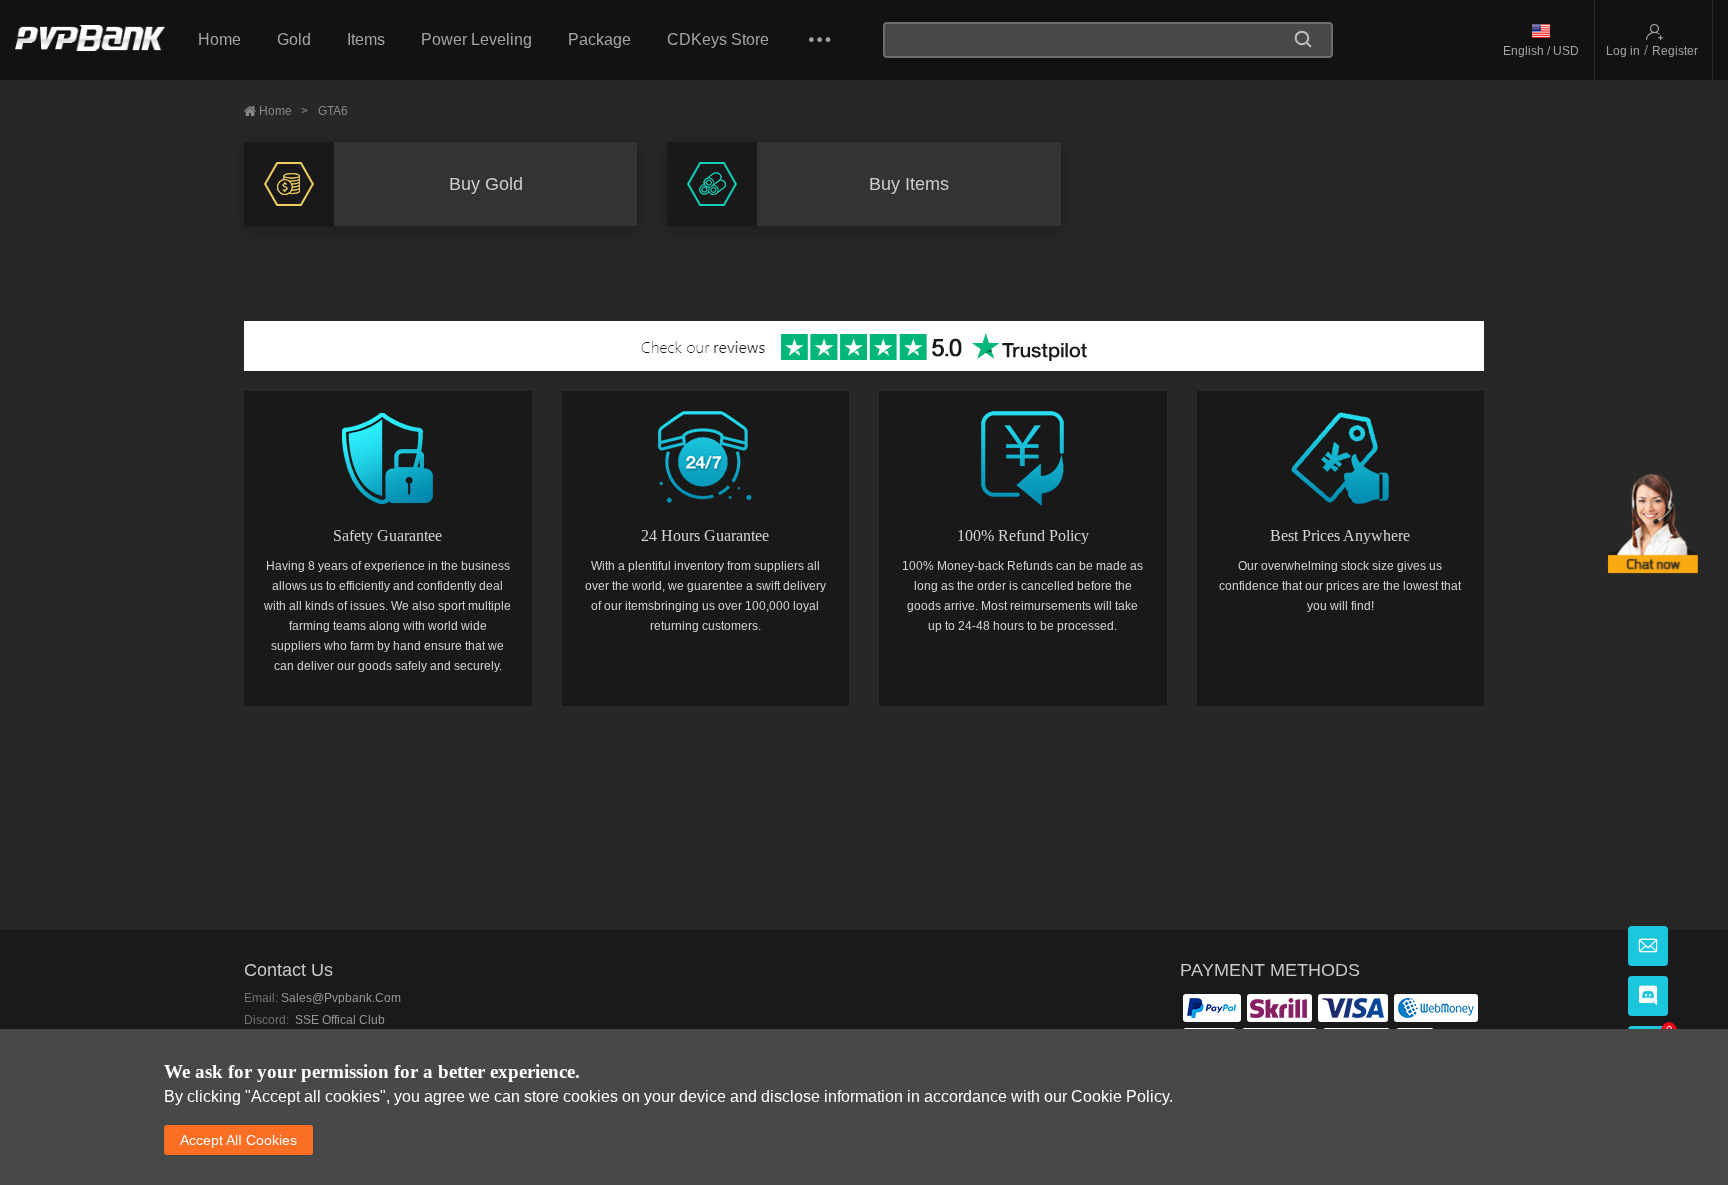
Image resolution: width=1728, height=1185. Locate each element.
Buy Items (909, 184)
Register (1675, 51)
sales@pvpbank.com (341, 998)
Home (219, 39)
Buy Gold (486, 184)
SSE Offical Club (338, 1020)
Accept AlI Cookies (238, 1140)
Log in (1623, 51)
